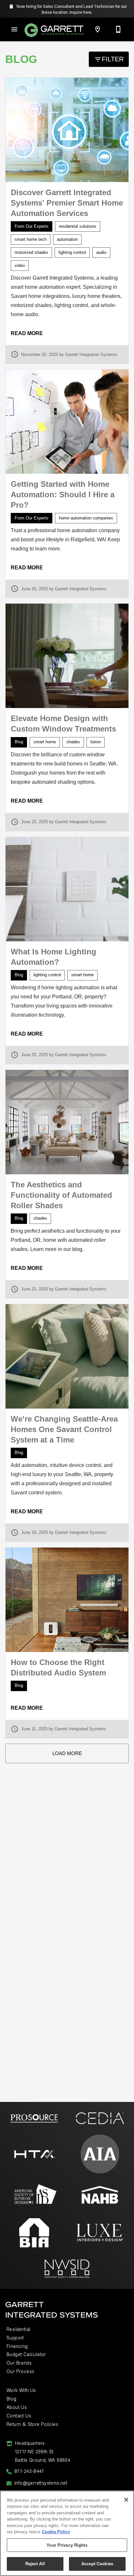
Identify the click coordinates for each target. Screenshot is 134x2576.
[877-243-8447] (118, 29)
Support (15, 2338)
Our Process (20, 2371)
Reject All (35, 2564)
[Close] (126, 2500)
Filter (113, 59)
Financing (17, 2346)
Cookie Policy (56, 2532)
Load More (67, 1753)
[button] (14, 29)
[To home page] (54, 30)
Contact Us (19, 2416)
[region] (67, 2533)
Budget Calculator (26, 2354)
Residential (18, 2329)
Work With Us (21, 2390)
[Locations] (98, 29)
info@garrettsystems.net (41, 2483)
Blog (12, 2399)
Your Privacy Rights (67, 2545)
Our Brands (19, 2363)
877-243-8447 (29, 2471)
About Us (17, 2407)
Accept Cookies (97, 2564)
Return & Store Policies (32, 2424)
